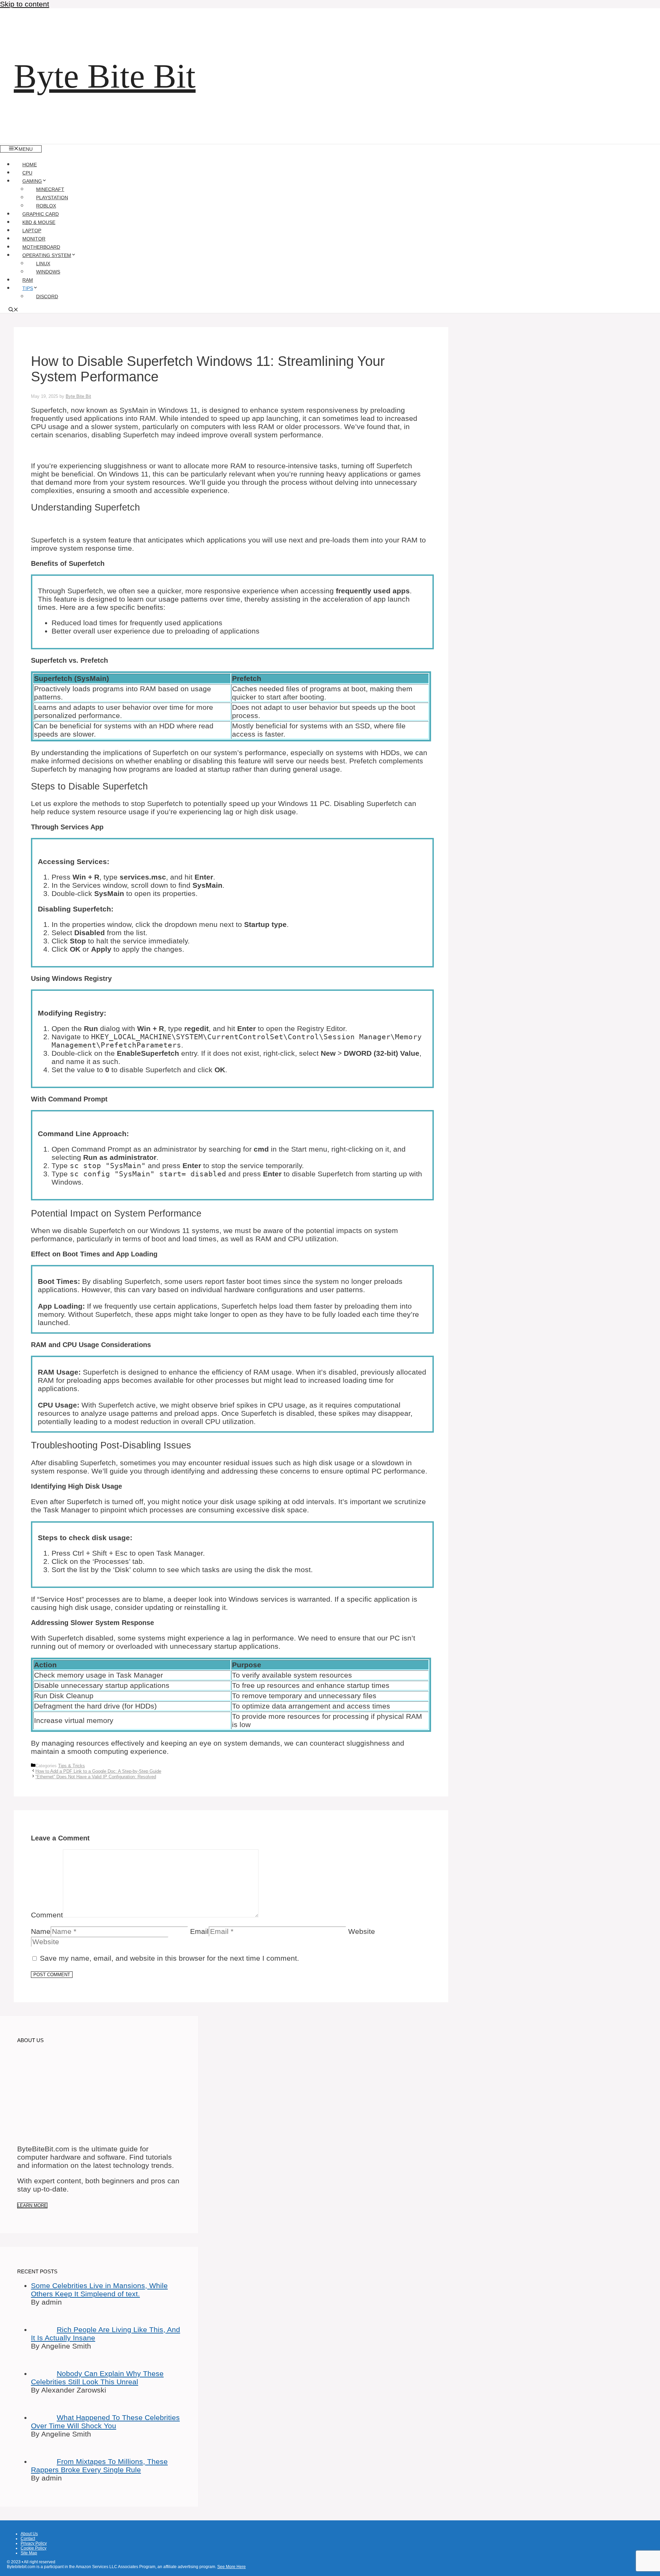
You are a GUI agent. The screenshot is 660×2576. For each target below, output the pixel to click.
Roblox (46, 206)
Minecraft (50, 189)
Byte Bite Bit (105, 76)
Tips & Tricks (71, 1766)
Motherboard (41, 247)
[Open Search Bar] (13, 310)
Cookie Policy (34, 2548)
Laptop (32, 231)
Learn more (32, 2205)
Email (199, 1931)
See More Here (232, 2567)
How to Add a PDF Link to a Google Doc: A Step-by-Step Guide (98, 1771)
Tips (28, 288)
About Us (29, 2534)
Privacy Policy (34, 2543)
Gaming (32, 181)
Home (30, 165)
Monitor (34, 239)
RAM (28, 280)
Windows (48, 272)
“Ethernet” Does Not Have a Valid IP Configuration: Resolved (96, 1777)
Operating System (47, 255)
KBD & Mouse (39, 222)
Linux (43, 264)
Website (362, 1931)
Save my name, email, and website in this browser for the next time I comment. (169, 1958)
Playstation (52, 198)
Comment (47, 1915)
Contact (28, 2539)
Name (41, 1931)
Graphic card (41, 214)
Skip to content (25, 4)
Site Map (29, 2553)
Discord (47, 296)
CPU (27, 173)
